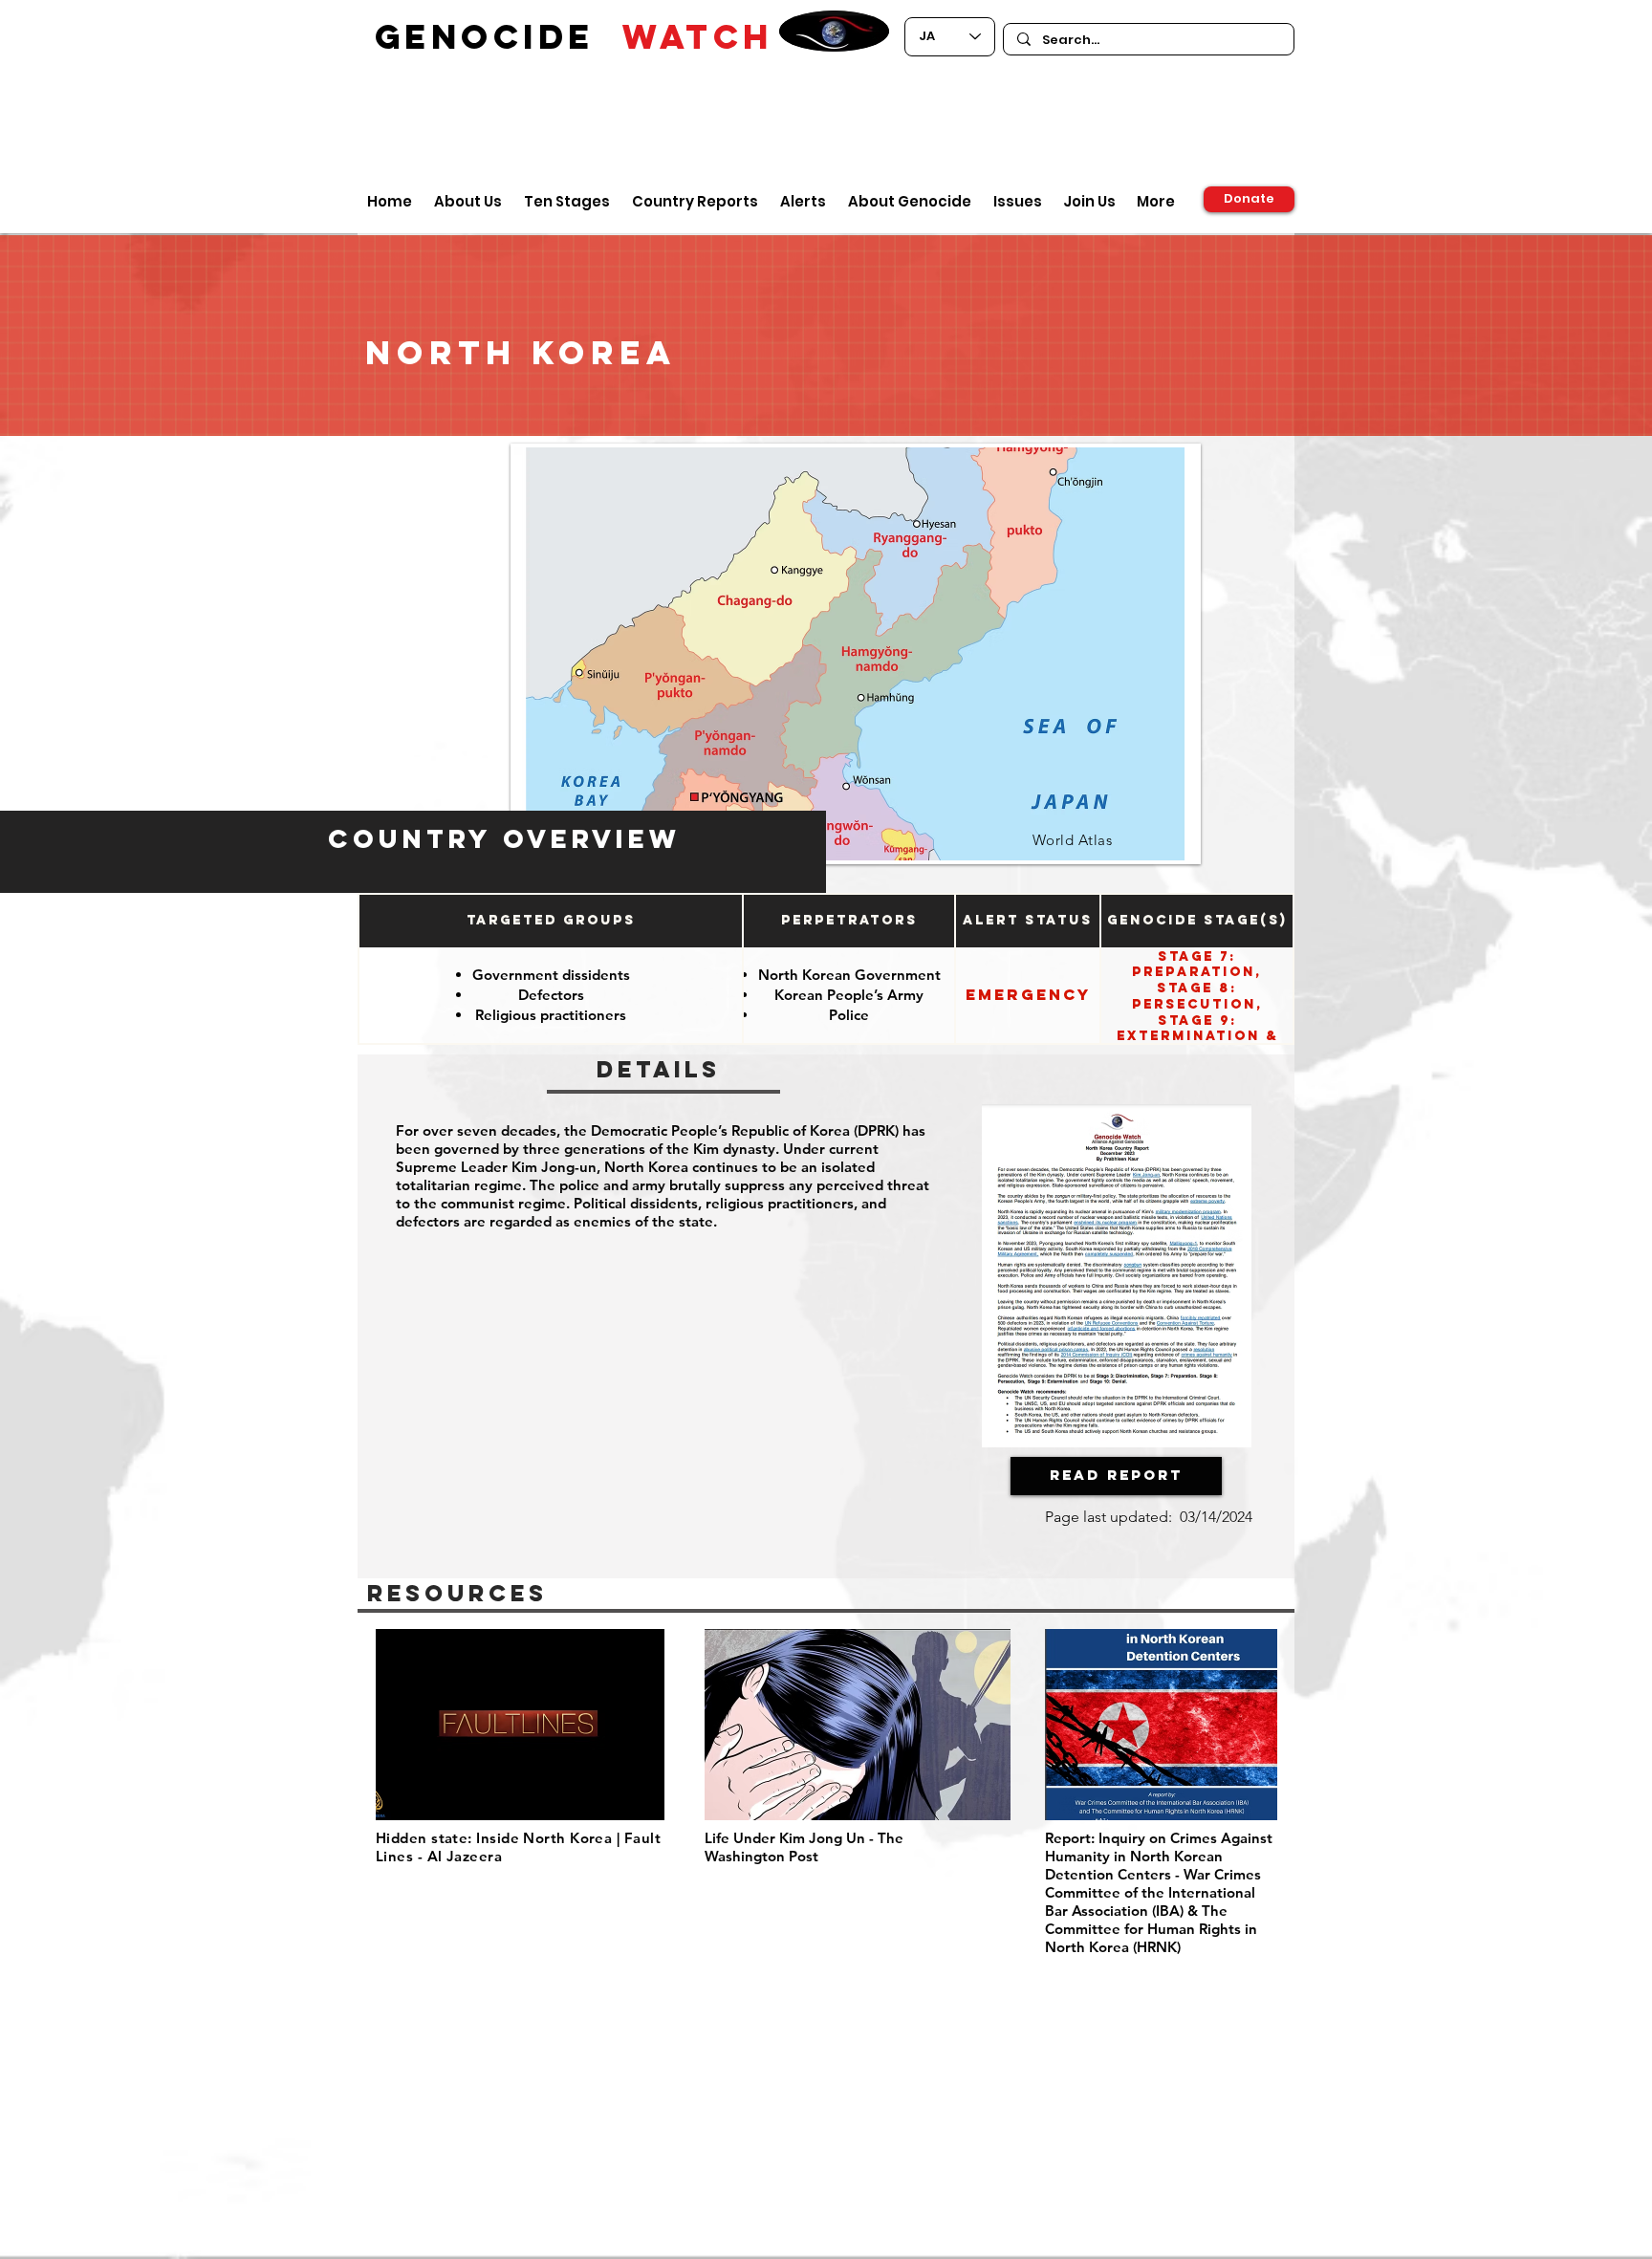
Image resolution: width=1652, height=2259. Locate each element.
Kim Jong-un (554, 1167)
